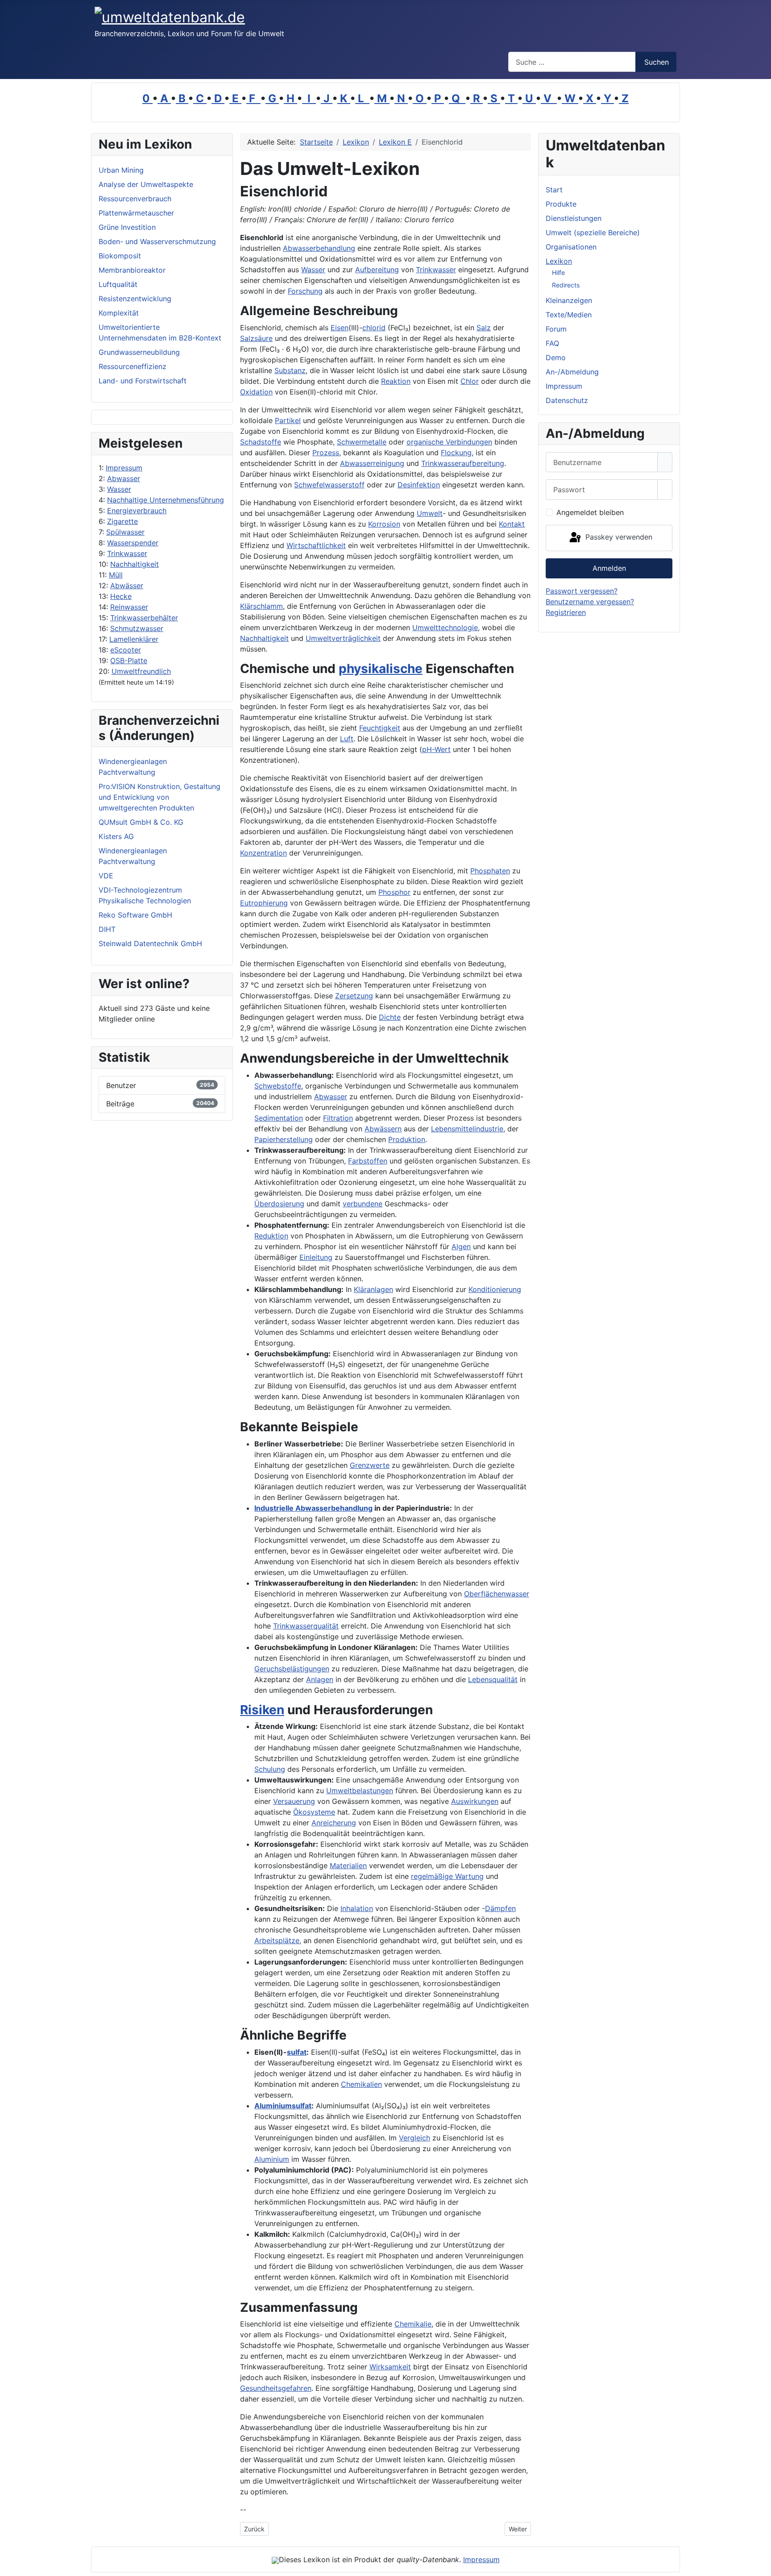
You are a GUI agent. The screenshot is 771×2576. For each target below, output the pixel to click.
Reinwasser (129, 607)
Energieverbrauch (137, 511)
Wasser (119, 489)
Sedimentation (279, 1118)
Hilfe (558, 272)
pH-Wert (436, 749)
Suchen (657, 62)
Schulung (270, 1769)
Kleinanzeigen (569, 300)
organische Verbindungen (449, 442)
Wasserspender (133, 543)
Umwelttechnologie (445, 627)
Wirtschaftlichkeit (316, 545)
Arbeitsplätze (277, 1940)
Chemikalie (413, 2324)
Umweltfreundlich (141, 671)
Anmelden (609, 568)
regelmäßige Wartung (447, 1876)
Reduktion (271, 1236)
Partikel (288, 420)
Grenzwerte (370, 1465)
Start (554, 190)
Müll (116, 575)
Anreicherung (334, 1823)
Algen (461, 1246)
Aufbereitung (377, 270)
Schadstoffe (261, 442)
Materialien (348, 1866)
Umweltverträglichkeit (343, 638)
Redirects (566, 285)
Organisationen (571, 247)
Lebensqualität (493, 1679)
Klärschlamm (261, 606)
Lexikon (559, 261)
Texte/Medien (569, 315)
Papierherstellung (284, 1139)
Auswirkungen (475, 1801)
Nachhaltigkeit (135, 564)
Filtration (338, 1118)
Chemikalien (361, 2084)
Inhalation (357, 1908)
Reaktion (396, 381)
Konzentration (263, 853)
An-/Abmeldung (572, 372)
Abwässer (127, 586)
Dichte (390, 1017)
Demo (556, 357)
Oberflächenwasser (497, 1594)
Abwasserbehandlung (319, 248)
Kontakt (512, 524)
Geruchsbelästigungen (292, 1669)
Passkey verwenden (618, 537)
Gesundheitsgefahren (276, 2388)
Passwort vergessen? (582, 591)
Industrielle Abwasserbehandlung (313, 1508)
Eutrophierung (264, 903)
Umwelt (430, 513)
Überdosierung (279, 1204)
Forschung (305, 291)
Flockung (456, 453)
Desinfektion (419, 485)
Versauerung (294, 1801)
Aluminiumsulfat (283, 2106)
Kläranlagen (373, 1289)
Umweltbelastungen (360, 1791)
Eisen (340, 328)
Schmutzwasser (137, 628)
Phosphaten (490, 871)
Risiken (262, 1710)
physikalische (381, 669)
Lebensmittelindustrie (467, 1129)
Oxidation (256, 392)
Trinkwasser (127, 553)
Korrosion (384, 524)
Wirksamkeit (390, 2367)
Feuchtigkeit (380, 728)
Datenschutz (567, 400)
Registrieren (566, 612)
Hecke (121, 596)
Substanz (290, 370)
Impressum (124, 468)
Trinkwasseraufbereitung (463, 463)
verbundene (363, 1204)
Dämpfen (500, 1908)
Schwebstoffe (278, 1086)
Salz (484, 328)
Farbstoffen (368, 1161)
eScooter (126, 650)
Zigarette (122, 521)
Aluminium (272, 2159)
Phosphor (394, 892)
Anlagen (320, 1679)
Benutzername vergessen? (590, 602)
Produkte (561, 204)
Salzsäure (256, 338)
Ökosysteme (314, 1812)
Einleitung (316, 1257)
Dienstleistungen (574, 218)
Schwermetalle (362, 442)
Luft (347, 739)
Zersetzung (354, 996)
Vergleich (415, 2138)
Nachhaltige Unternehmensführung (166, 500)
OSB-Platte (129, 661)
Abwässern (383, 1129)
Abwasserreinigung (372, 463)
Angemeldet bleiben (590, 512)
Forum (556, 329)
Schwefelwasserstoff (329, 485)
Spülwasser (125, 532)
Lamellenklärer (134, 639)
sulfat (297, 2052)
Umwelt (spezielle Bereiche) (593, 233)
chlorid (374, 328)
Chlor (470, 381)
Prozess (326, 453)
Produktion (407, 1139)
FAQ (552, 343)
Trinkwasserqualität (306, 1626)
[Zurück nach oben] (760, 2565)
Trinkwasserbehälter (144, 618)
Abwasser (124, 478)
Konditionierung (495, 1289)
